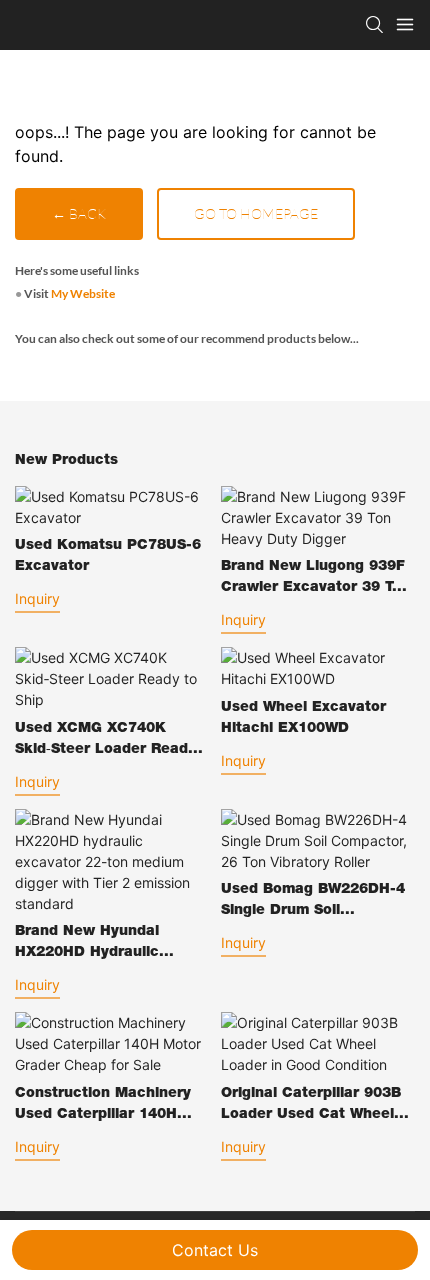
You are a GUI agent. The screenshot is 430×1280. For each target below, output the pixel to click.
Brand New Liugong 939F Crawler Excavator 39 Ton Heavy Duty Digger (315, 579)
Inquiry (37, 598)
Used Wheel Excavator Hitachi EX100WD (303, 718)
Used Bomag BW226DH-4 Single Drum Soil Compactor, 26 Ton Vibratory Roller (313, 902)
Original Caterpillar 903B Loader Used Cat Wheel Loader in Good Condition (315, 1106)
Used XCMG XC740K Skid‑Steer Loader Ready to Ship (105, 741)
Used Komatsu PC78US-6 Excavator (108, 556)
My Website (83, 293)
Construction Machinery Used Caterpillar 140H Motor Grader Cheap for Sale (104, 1106)
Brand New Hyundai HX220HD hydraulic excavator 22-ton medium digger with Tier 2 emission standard (110, 944)
